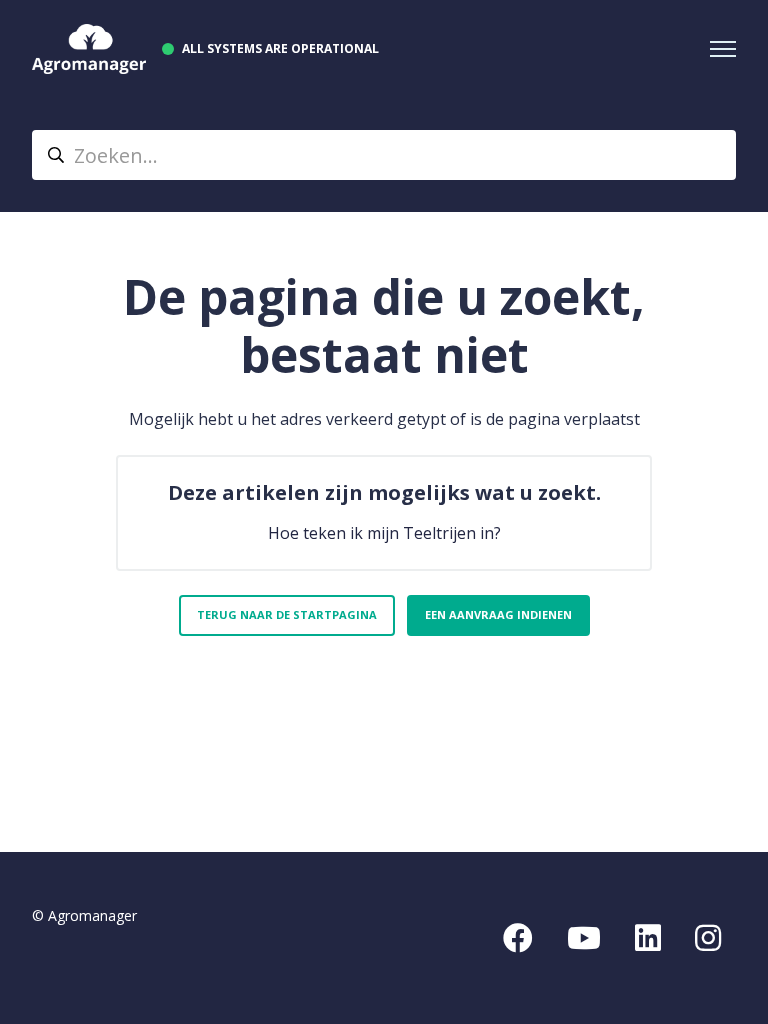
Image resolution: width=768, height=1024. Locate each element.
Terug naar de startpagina (287, 614)
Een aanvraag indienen (498, 614)
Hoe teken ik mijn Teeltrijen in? (384, 533)
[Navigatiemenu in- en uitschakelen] (723, 49)
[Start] (89, 49)
